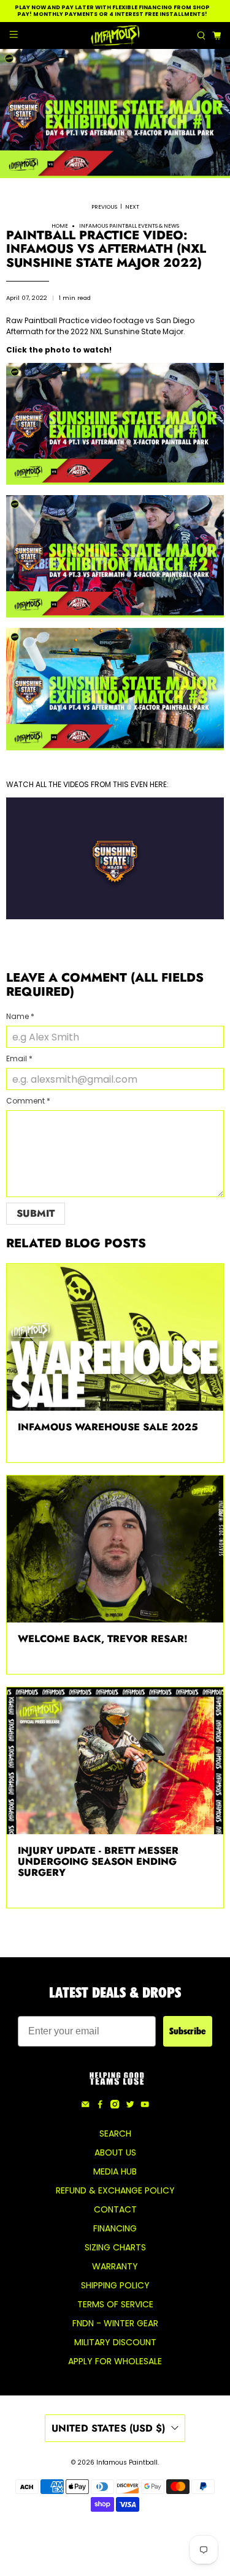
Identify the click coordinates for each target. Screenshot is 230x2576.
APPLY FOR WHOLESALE (115, 2361)
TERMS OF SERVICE (115, 2304)
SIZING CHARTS (115, 2247)
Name (20, 1016)
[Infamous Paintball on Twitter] (130, 2105)
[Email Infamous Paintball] (85, 2105)
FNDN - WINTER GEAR (115, 2323)
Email (19, 1058)
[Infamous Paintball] (115, 35)
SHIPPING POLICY (115, 2285)
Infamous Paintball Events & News (129, 226)
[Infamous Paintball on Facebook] (100, 2105)
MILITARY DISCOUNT (115, 2342)
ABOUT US (115, 2152)
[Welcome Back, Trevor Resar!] (115, 1549)
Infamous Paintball (127, 2462)
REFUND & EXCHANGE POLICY (115, 2190)
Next (132, 207)
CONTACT (115, 2209)
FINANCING (115, 2228)
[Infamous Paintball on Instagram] (115, 2105)
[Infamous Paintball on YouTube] (145, 2105)
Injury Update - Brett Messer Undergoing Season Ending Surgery (98, 1861)
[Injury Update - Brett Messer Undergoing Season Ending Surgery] (115, 1761)
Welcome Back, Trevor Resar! (103, 1639)
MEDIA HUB (115, 2171)
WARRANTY (115, 2266)
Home (60, 226)
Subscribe (188, 2031)
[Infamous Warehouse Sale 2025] (115, 1337)
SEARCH (115, 2134)
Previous (104, 207)
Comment (28, 1101)
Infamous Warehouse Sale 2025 (108, 1427)
